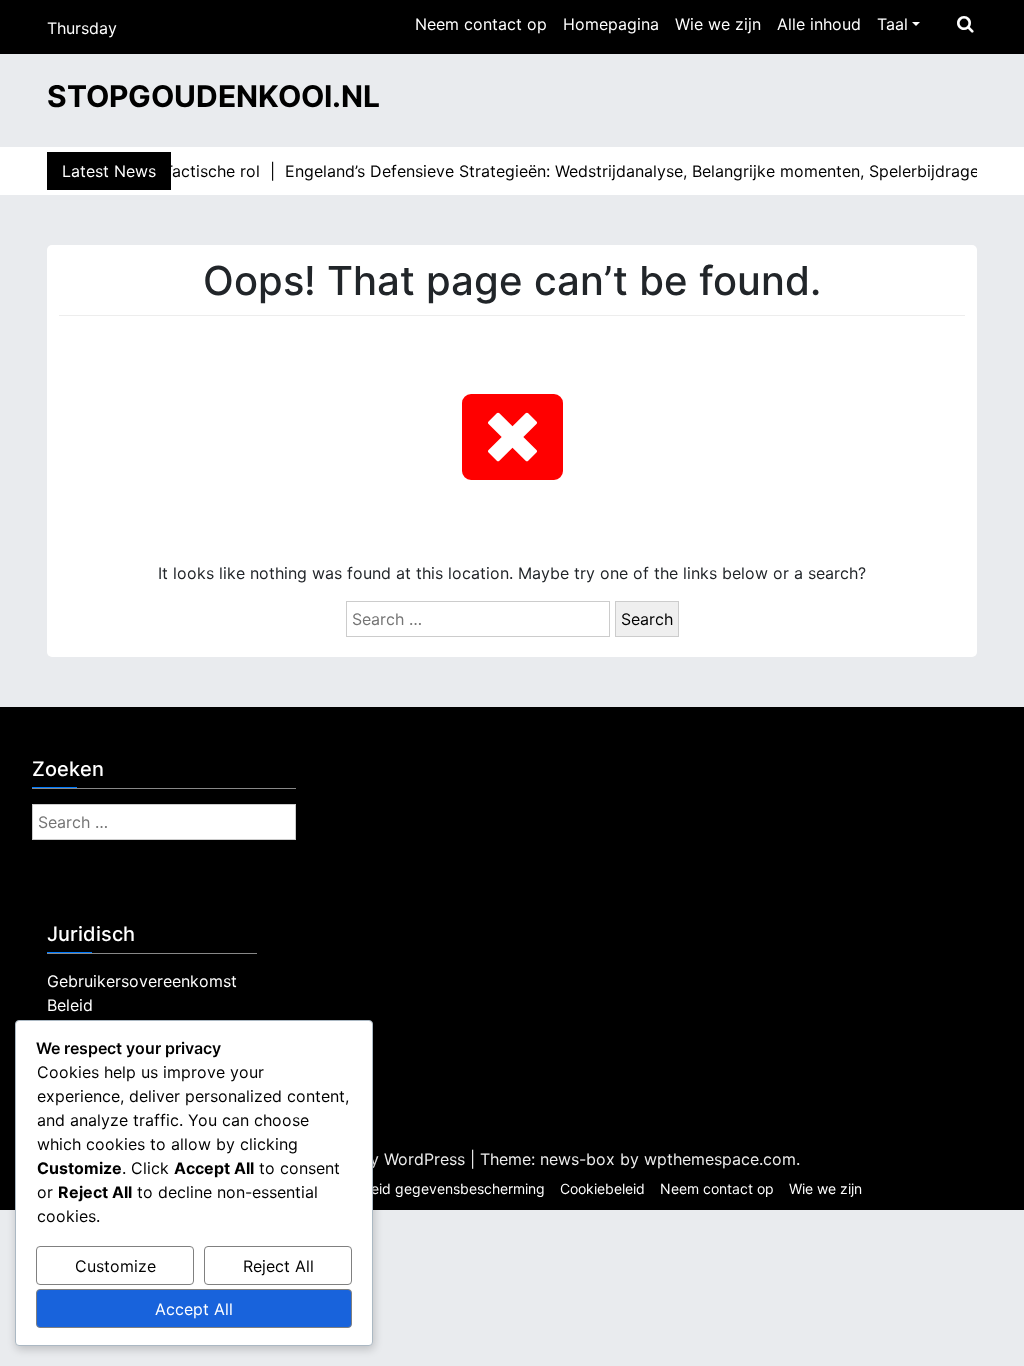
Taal (892, 24)
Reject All (278, 1266)
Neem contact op (481, 24)
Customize (115, 1266)
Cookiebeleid (602, 1188)
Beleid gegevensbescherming (448, 1188)
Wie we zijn (718, 24)
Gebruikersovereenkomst (142, 981)
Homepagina (611, 24)
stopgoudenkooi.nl (213, 96)
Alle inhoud (819, 24)
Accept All (194, 1309)
